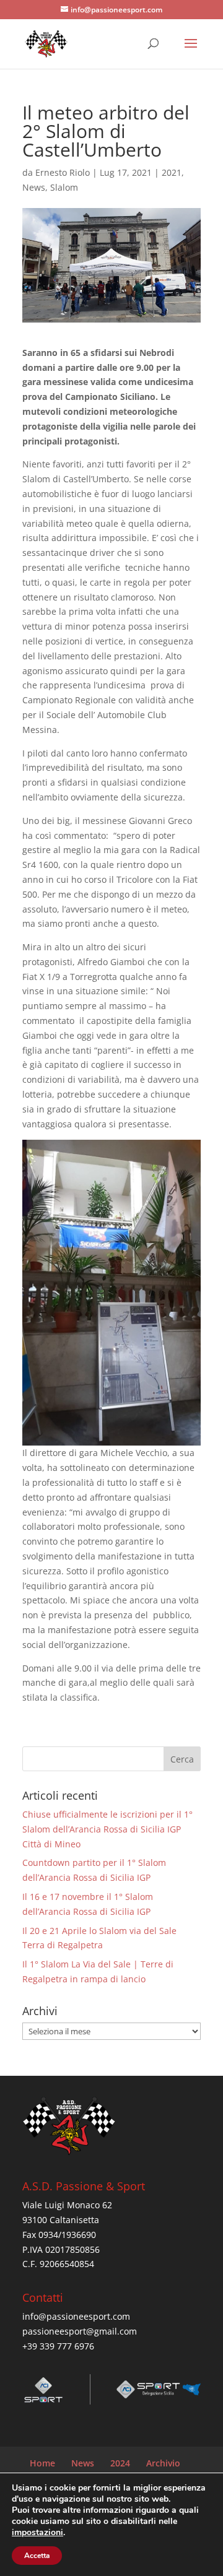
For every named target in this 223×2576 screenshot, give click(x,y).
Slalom (64, 187)
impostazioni (37, 2533)
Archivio (163, 2463)
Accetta (37, 2556)
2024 (120, 2463)
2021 (172, 172)
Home (42, 2463)
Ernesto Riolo (63, 172)
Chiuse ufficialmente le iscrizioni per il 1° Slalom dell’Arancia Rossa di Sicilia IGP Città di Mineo (107, 1829)
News (34, 187)
